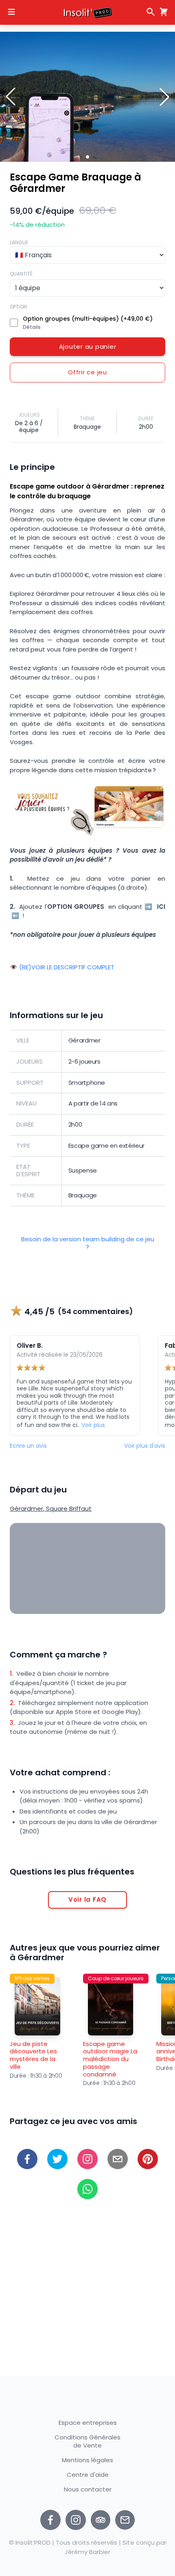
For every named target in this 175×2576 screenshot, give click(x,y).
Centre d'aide (88, 2475)
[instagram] (76, 2520)
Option (18, 307)
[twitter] (57, 2159)
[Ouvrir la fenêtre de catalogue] (11, 12)
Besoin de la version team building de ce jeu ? (88, 1243)
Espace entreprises (88, 2423)
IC (160, 907)
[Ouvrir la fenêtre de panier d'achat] (162, 12)
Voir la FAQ (87, 1899)
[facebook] (27, 2159)
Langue (19, 242)
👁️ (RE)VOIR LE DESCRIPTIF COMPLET (62, 968)
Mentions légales (87, 2460)
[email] (118, 2159)
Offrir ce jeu (87, 372)
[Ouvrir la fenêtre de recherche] (151, 12)
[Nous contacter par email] (125, 2520)
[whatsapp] (87, 2189)
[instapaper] (87, 2159)
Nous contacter (88, 2490)
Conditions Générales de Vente (87, 2441)
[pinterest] (148, 2159)
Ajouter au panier (88, 346)
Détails (32, 327)
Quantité (21, 274)
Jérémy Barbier (87, 2552)
